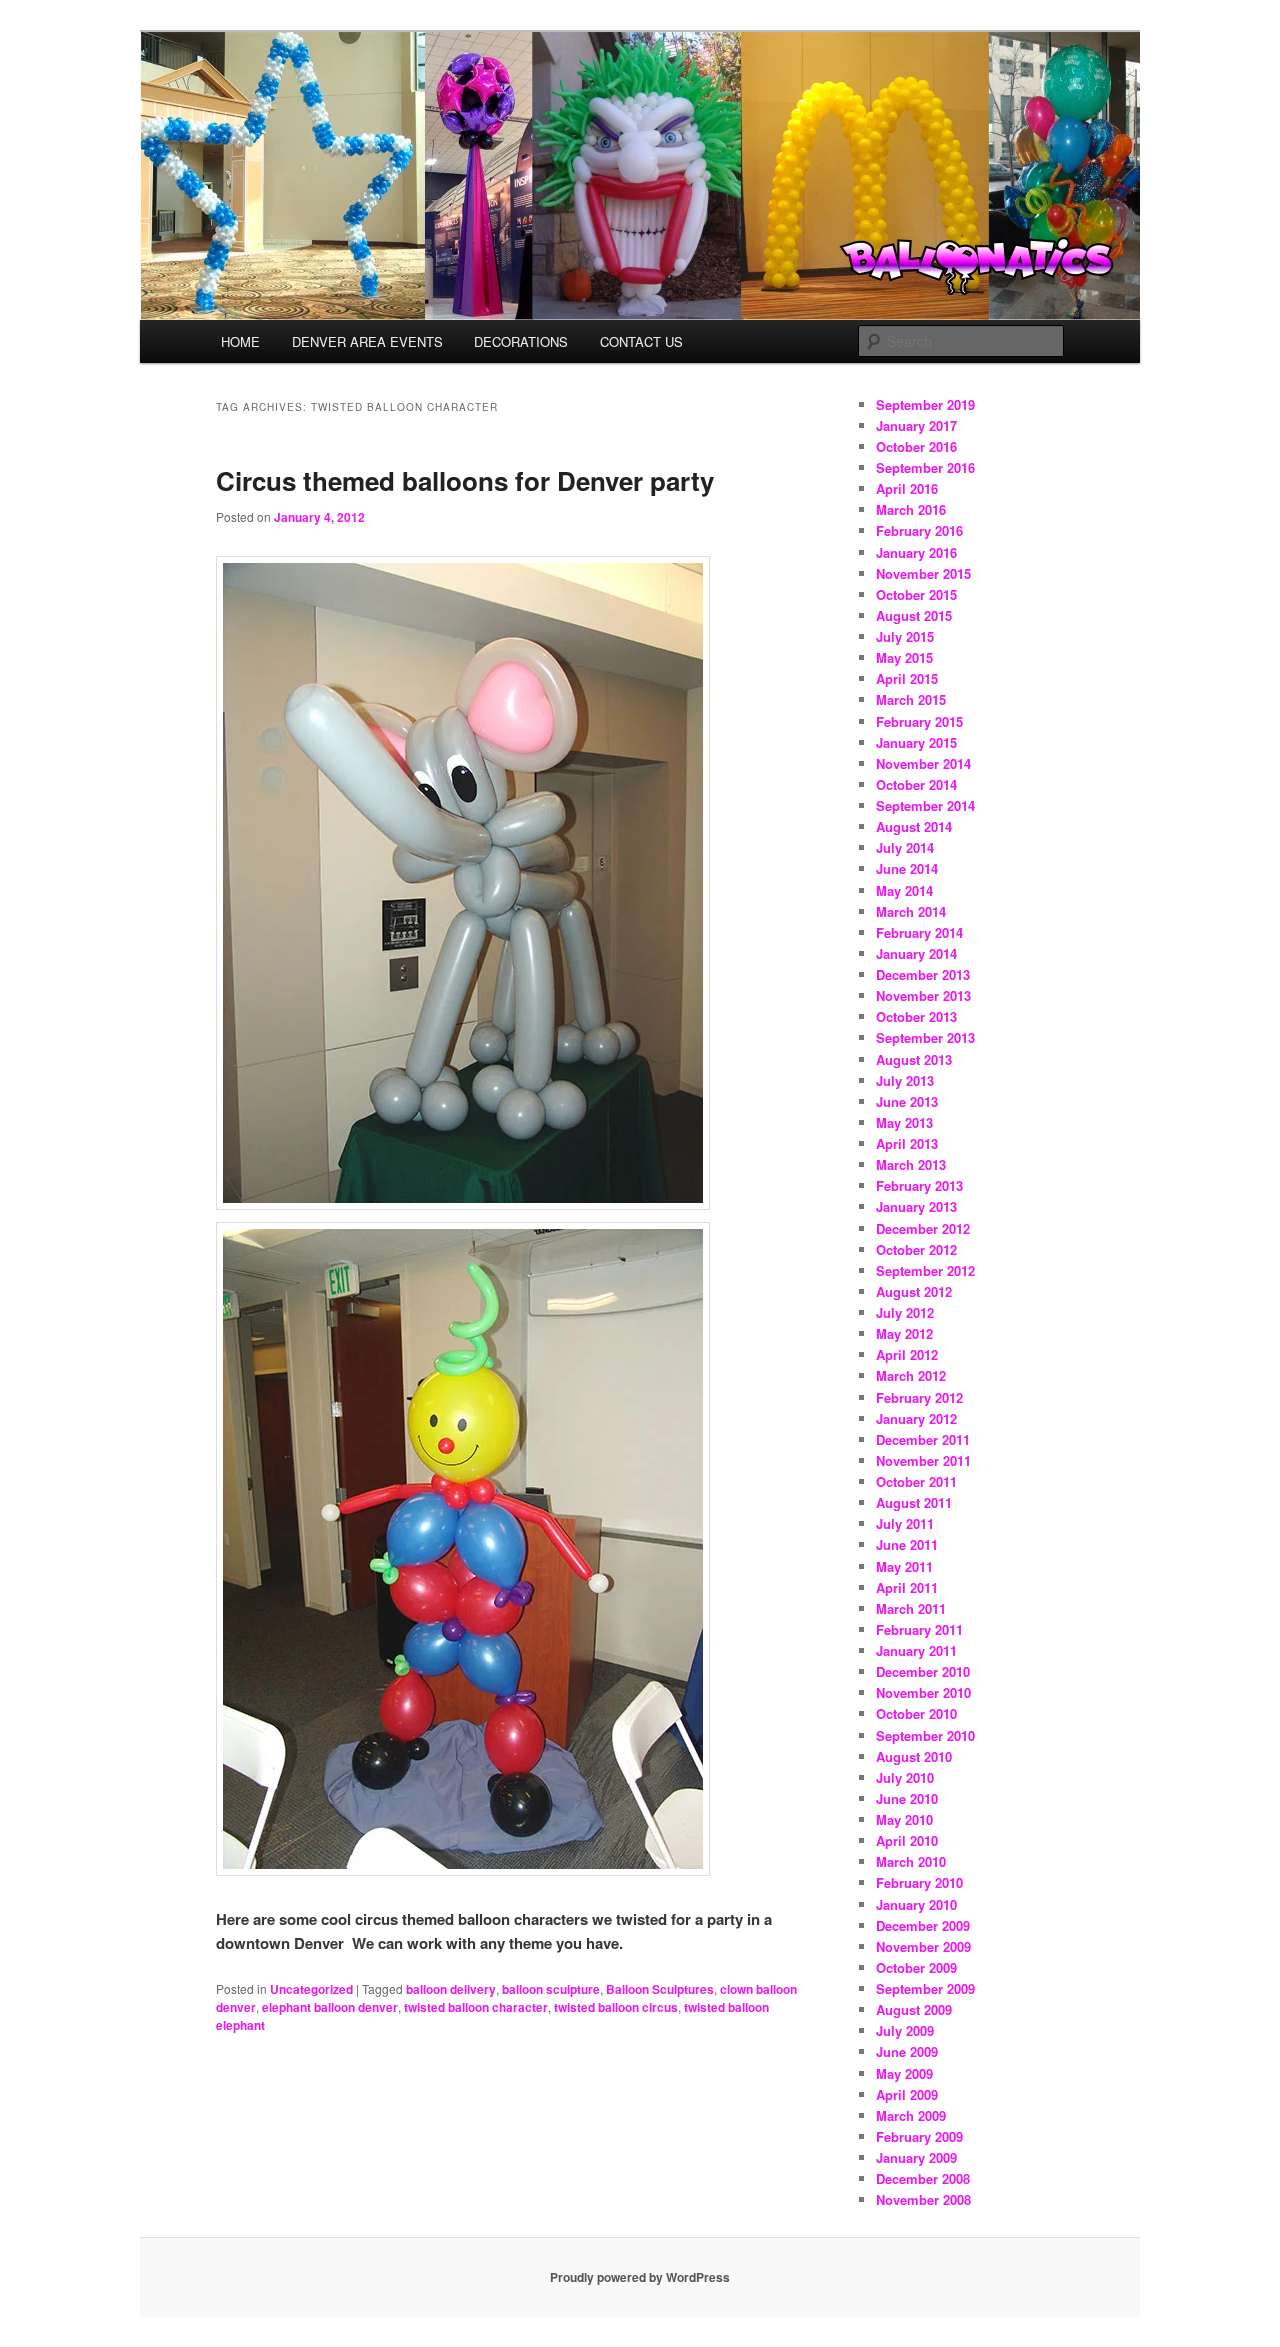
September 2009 (925, 1988)
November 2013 (923, 995)
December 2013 (923, 974)
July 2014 (905, 847)
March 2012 (911, 1375)
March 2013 (911, 1164)
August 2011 (914, 1502)
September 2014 (925, 805)
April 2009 (907, 2094)
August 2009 (914, 2009)
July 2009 (905, 2030)
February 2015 (919, 721)
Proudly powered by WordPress (640, 2277)
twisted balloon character (476, 2007)
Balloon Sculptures (660, 1989)
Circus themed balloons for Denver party (465, 480)
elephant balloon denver (330, 2007)
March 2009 (911, 2115)
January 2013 (916, 1206)
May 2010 (904, 1819)
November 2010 (923, 1692)
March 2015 (911, 699)
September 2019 (925, 404)
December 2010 (923, 1671)
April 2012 (907, 1354)
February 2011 (919, 1629)
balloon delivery (451, 1989)
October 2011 (916, 1481)
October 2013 (916, 1016)
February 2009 (919, 2136)
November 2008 (923, 2199)
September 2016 (925, 467)
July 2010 (905, 1777)
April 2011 (907, 1587)
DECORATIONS (521, 341)
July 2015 (905, 636)
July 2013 (905, 1080)
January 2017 (916, 425)
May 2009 (904, 2073)
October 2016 (916, 446)
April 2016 (907, 488)
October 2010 (916, 1713)
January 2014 (916, 953)
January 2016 (916, 552)
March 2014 (911, 911)
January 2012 (916, 1418)
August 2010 (914, 1756)
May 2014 (904, 890)
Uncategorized (311, 1989)
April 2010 (907, 1840)
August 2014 (914, 826)
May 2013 (904, 1122)
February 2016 (919, 530)
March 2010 (911, 1861)
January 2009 (916, 2157)
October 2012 (916, 1249)
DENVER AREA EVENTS (367, 341)
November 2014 (923, 763)
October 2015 (916, 594)
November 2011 (923, 1460)
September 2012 (925, 1270)
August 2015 (914, 615)
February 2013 (919, 1185)
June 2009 (907, 2051)
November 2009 (923, 1946)
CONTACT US (641, 341)
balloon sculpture (551, 1989)
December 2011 (923, 1439)
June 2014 (907, 868)
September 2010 (925, 1735)
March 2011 (911, 1608)
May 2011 (904, 1566)
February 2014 (919, 932)
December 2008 (923, 2178)
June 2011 (907, 1544)
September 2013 (925, 1037)
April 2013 (907, 1143)
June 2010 (907, 1798)
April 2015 (907, 678)
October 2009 (916, 1967)
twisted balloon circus (616, 2007)
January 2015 (916, 742)
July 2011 (905, 1523)
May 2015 (904, 657)
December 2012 (923, 1228)
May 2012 (904, 1333)
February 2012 (919, 1397)
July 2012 (905, 1312)
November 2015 (923, 573)
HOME (240, 341)
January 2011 (916, 1650)
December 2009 (923, 1925)
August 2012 (914, 1291)
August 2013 (914, 1059)
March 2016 (911, 509)
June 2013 (907, 1101)
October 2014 (916, 784)
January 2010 (916, 1904)
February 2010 (919, 1882)
